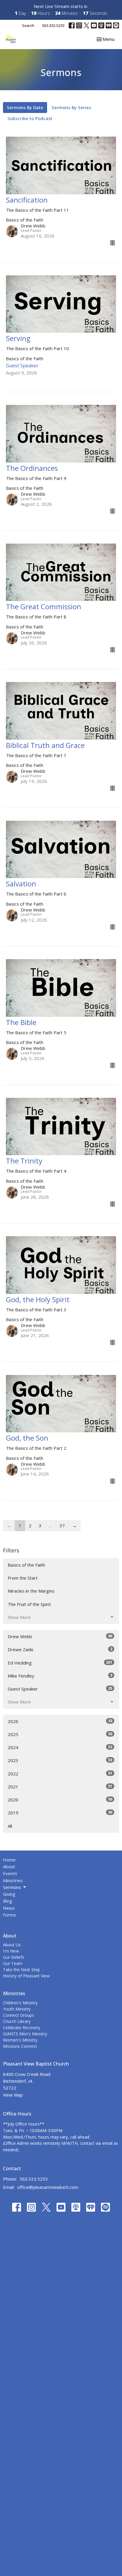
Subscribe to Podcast (30, 118)
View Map (13, 2095)
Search (28, 25)
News (9, 1908)
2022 (60, 1773)
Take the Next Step (21, 1970)
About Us (12, 1945)
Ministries (13, 1880)
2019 (60, 1813)
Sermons (12, 1887)
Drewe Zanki (60, 1649)
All (10, 1826)
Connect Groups (19, 2015)
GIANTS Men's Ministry (25, 2034)
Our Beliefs (14, 1957)
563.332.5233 (53, 25)
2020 (60, 1800)
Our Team (13, 1963)
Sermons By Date (25, 107)
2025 (60, 1734)
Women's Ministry (20, 2040)
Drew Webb (60, 1636)
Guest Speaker (60, 1689)
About (9, 1866)
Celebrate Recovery (22, 2028)
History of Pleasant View (26, 1976)
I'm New (11, 1951)
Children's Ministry (20, 2003)
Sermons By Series (71, 107)
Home (9, 1860)
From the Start (23, 1578)
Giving (9, 1894)
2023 (60, 1760)
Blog (8, 1901)
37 (62, 1525)
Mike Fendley (60, 1676)
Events (10, 1873)
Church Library (17, 2021)
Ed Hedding (60, 1663)
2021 (60, 1786)
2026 (60, 1721)
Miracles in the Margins (31, 1591)
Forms (9, 1915)
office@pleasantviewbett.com (48, 2187)
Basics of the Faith (26, 1565)
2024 (60, 1747)
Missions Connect (20, 2046)
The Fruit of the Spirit (29, 1604)
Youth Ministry (17, 2009)
